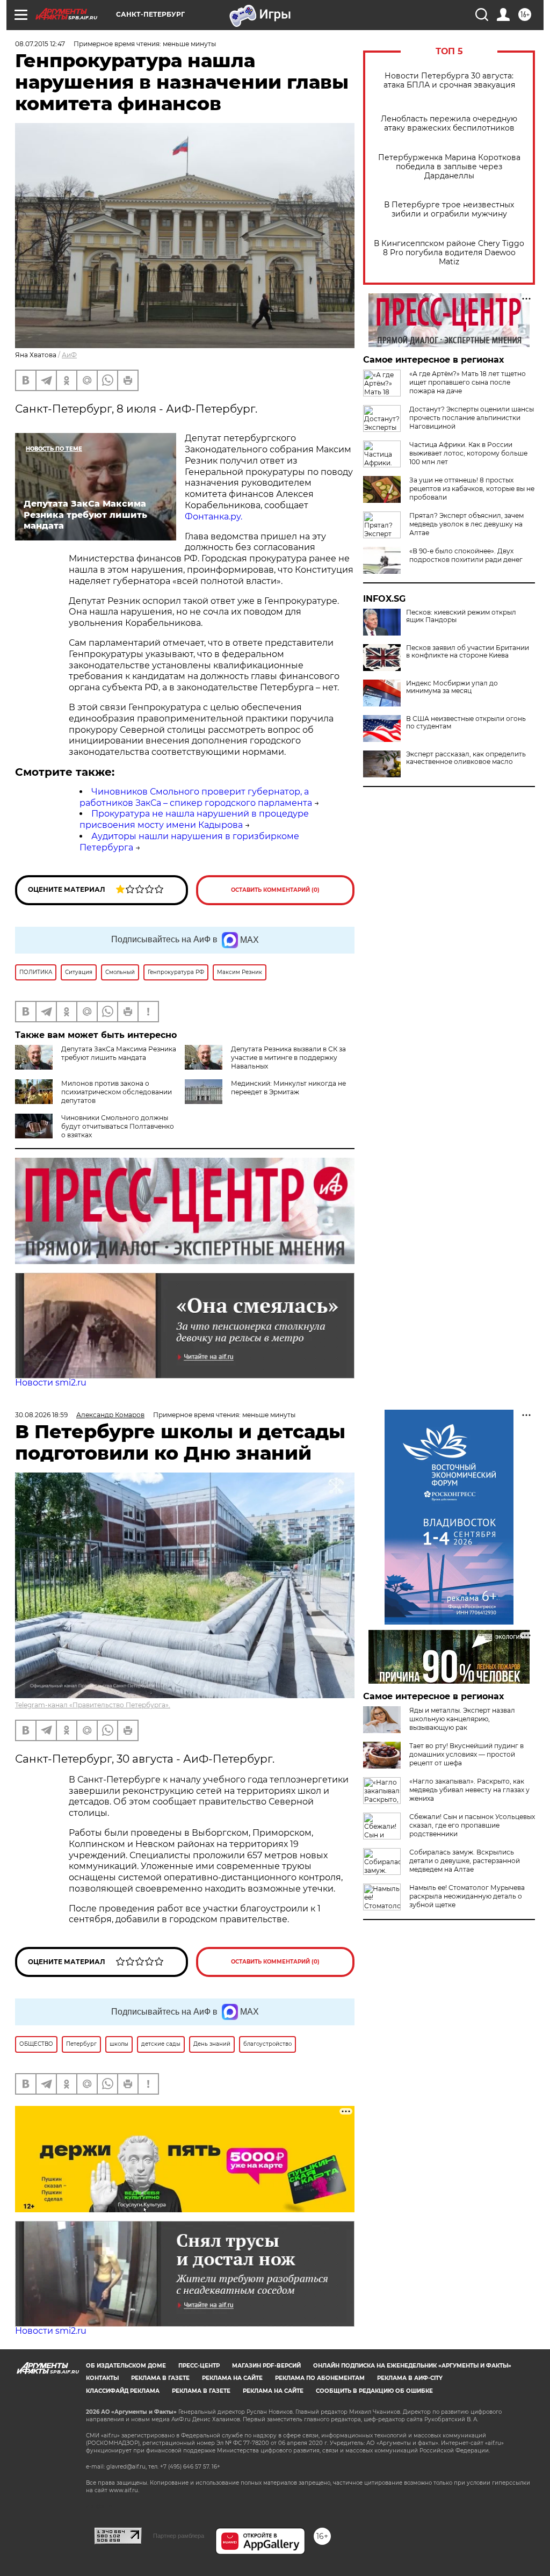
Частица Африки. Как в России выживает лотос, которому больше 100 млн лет (468, 453)
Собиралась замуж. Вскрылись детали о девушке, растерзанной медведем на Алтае (465, 1861)
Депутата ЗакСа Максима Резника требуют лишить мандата (119, 1053)
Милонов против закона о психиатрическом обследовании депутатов (117, 1092)
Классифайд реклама (123, 2391)
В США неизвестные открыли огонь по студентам (466, 723)
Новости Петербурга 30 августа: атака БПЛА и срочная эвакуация (449, 81)
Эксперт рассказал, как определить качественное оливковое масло (466, 758)
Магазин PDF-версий (266, 2366)
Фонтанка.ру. (214, 517)
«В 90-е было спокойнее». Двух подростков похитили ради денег (466, 555)
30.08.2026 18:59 (41, 1415)
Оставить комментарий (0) (275, 890)
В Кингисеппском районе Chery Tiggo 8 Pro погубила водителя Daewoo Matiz (449, 253)
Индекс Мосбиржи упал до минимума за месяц (452, 687)
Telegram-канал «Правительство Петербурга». (93, 1705)
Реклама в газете (160, 2378)
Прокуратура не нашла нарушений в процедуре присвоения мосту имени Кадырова (194, 819)
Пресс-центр (199, 2366)
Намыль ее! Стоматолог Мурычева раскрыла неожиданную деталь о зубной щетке (467, 1896)
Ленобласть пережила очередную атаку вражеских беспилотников (449, 124)
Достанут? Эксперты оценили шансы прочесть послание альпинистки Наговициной (472, 418)
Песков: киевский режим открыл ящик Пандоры (461, 616)
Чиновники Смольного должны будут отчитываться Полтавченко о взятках (118, 1126)
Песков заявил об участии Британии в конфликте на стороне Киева (468, 652)
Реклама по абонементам (320, 2378)
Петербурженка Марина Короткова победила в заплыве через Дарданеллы (449, 167)
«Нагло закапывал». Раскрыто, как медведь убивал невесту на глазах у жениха (469, 1790)
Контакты (102, 2378)
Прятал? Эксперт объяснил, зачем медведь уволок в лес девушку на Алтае (466, 524)
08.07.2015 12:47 (40, 44)
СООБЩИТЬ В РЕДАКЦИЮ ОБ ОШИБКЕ (374, 2391)
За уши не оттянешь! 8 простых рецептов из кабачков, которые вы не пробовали (472, 489)
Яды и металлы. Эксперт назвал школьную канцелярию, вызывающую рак (462, 1719)
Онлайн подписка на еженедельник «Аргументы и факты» (412, 2366)
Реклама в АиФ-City (410, 2378)
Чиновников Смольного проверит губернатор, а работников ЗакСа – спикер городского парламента (196, 797)
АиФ (69, 355)
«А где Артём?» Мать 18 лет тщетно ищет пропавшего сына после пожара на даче (468, 382)
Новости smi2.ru (51, 1383)
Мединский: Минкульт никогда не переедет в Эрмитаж (288, 1088)
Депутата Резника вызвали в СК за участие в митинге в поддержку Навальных (288, 1058)
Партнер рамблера (179, 2536)
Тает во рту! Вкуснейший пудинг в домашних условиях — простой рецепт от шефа (466, 1754)
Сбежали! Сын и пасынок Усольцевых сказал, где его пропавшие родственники (472, 1825)
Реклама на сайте (232, 2378)
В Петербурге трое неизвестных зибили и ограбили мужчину (449, 210)
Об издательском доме (126, 2366)
